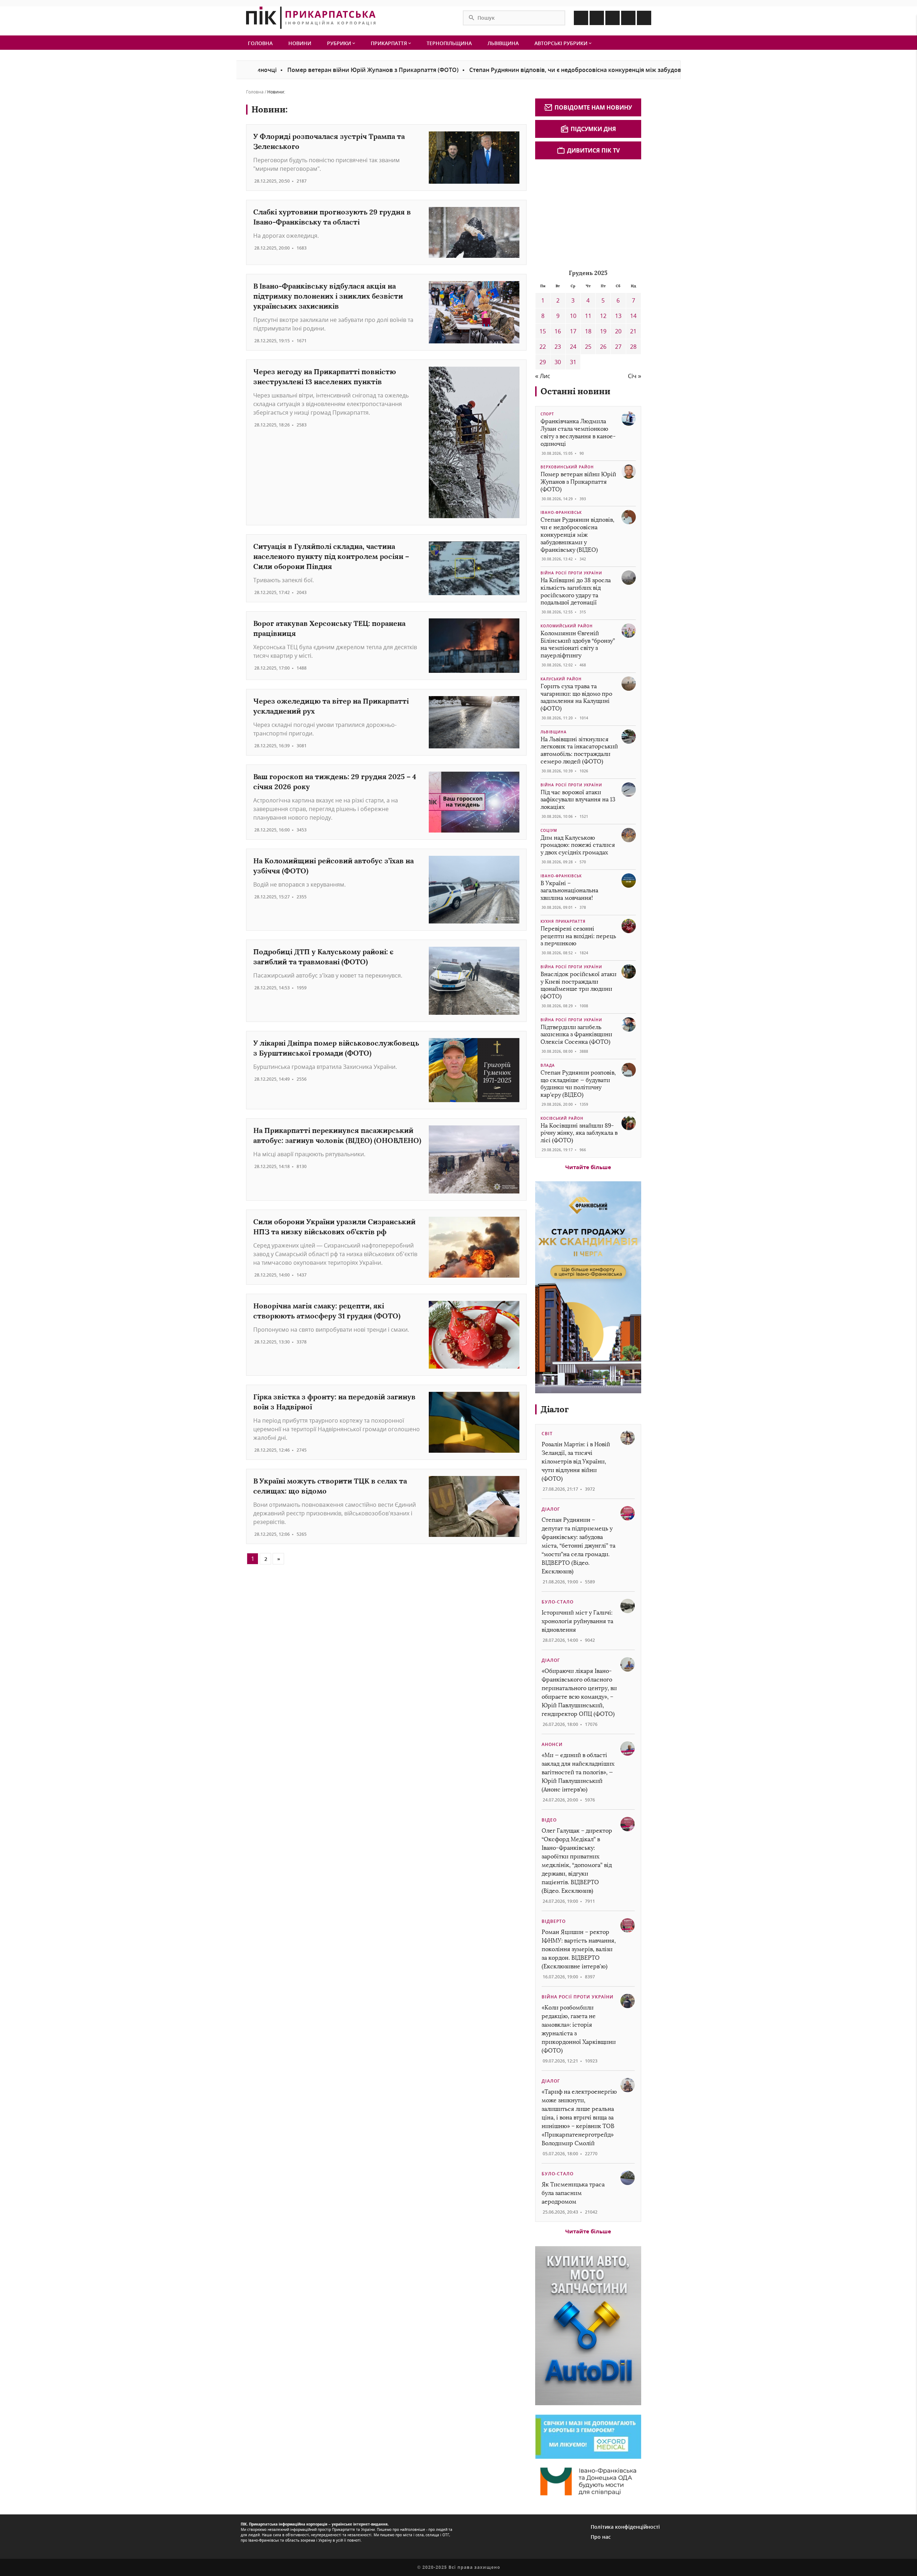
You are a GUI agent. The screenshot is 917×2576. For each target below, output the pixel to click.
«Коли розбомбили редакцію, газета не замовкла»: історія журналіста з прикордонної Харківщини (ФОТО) (579, 2029)
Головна (260, 43)
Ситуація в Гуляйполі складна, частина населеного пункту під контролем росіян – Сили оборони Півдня (331, 556)
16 (558, 331)
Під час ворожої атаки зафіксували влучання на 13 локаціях (578, 800)
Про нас (601, 2537)
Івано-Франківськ (561, 512)
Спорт (547, 414)
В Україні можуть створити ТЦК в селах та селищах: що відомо (330, 1486)
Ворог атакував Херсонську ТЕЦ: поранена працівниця (329, 628)
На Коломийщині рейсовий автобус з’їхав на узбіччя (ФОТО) (333, 866)
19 (603, 331)
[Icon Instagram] (597, 18)
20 (618, 331)
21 (633, 331)
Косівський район (562, 1118)
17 (573, 331)
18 (588, 331)
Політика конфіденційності (625, 2527)
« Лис (543, 376)
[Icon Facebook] (581, 18)
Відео (549, 1820)
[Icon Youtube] (644, 18)
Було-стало (558, 1602)
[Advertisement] (589, 213)
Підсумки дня (593, 129)
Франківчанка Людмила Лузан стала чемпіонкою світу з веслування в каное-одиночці (578, 432)
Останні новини (575, 391)
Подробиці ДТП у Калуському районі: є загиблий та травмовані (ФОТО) (323, 957)
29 (543, 362)
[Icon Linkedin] (613, 18)
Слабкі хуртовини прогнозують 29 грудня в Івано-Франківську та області (332, 217)
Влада (548, 1065)
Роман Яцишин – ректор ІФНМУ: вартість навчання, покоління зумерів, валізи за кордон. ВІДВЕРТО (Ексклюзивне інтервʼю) (579, 1949)
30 (558, 362)
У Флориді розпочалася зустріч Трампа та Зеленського (329, 141)
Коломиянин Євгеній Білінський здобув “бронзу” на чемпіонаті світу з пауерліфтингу (578, 644)
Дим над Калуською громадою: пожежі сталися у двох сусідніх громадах (578, 845)
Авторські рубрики (562, 43)
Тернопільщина (449, 43)
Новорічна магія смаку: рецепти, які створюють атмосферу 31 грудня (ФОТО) (327, 1311)
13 (618, 316)
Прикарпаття (390, 43)
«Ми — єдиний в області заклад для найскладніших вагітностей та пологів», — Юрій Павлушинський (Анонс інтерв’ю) (578, 1772)
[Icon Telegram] (628, 18)
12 (603, 316)
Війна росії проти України (571, 573)
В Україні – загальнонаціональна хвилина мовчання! (569, 891)
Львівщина (503, 43)
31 (573, 362)
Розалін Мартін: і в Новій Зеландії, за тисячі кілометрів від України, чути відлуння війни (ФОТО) (576, 1461)
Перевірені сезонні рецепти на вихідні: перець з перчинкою (578, 936)
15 (543, 331)
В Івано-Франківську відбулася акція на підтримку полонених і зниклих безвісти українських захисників (328, 296)
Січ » (635, 376)
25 (588, 347)
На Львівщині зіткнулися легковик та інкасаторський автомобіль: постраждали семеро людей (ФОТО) (579, 750)
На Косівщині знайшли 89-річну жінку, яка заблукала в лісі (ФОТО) (579, 1133)
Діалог (555, 1409)
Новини (300, 43)
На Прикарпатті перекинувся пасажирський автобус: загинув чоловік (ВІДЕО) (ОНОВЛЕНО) (337, 1135)
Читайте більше (588, 1167)
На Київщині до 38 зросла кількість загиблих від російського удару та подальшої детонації (576, 591)
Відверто (554, 1921)
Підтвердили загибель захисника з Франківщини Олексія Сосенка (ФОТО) (576, 1035)
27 (618, 347)
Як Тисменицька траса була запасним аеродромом (573, 2193)
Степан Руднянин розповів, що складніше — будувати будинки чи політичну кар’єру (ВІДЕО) (578, 1084)
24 (573, 347)
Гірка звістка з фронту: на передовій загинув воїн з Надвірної (334, 1402)
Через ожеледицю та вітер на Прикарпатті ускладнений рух (331, 706)
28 (633, 347)
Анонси (552, 1744)
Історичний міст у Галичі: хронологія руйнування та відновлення (577, 1621)
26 (603, 347)
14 (633, 316)
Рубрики (340, 43)
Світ (547, 1434)
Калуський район (561, 679)
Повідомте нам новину (593, 107)
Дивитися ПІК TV (593, 150)
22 (543, 347)
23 (558, 347)
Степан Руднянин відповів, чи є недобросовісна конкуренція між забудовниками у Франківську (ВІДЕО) (535, 70)
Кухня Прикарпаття (563, 921)
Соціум (549, 830)
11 (588, 316)
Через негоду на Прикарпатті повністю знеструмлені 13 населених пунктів (325, 377)
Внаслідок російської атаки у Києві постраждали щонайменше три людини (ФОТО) (578, 985)
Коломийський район (567, 626)
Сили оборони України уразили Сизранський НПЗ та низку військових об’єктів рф (334, 1227)
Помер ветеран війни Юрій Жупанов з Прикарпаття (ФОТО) (288, 70)
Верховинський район (567, 467)
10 (573, 316)
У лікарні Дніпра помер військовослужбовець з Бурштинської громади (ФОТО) (336, 1048)
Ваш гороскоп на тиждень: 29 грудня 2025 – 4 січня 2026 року (335, 782)
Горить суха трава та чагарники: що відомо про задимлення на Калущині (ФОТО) (576, 697)
